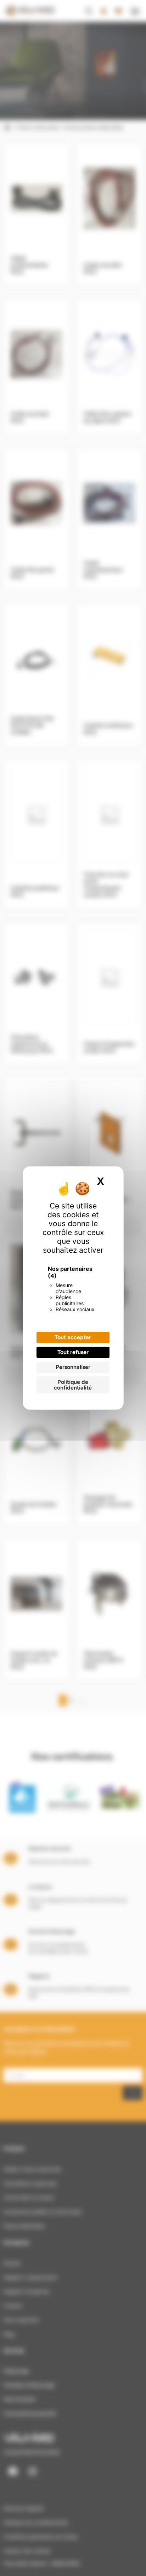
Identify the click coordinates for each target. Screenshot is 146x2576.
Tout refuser (73, 1352)
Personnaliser (73, 1367)
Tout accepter (73, 1337)
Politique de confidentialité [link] (73, 1385)
